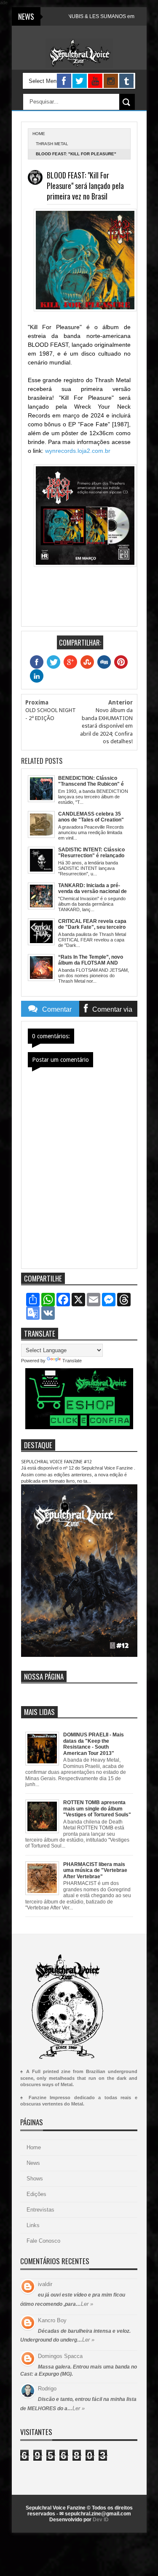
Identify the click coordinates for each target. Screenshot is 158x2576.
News (33, 2163)
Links (33, 2225)
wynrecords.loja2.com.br (78, 451)
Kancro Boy (52, 2320)
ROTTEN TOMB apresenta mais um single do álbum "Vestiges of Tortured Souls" (97, 1809)
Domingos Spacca (60, 2356)
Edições (36, 2194)
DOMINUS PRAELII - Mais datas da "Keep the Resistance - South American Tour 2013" (94, 1744)
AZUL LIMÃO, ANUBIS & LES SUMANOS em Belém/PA (77, 16)
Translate (72, 1361)
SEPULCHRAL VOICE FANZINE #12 (56, 1462)
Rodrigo (47, 2389)
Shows (35, 2179)
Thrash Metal (52, 144)
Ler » (87, 2304)
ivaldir (45, 2284)
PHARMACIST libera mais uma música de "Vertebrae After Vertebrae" (95, 1870)
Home (34, 2147)
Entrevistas (40, 2210)
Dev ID (101, 2520)
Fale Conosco (43, 2241)
